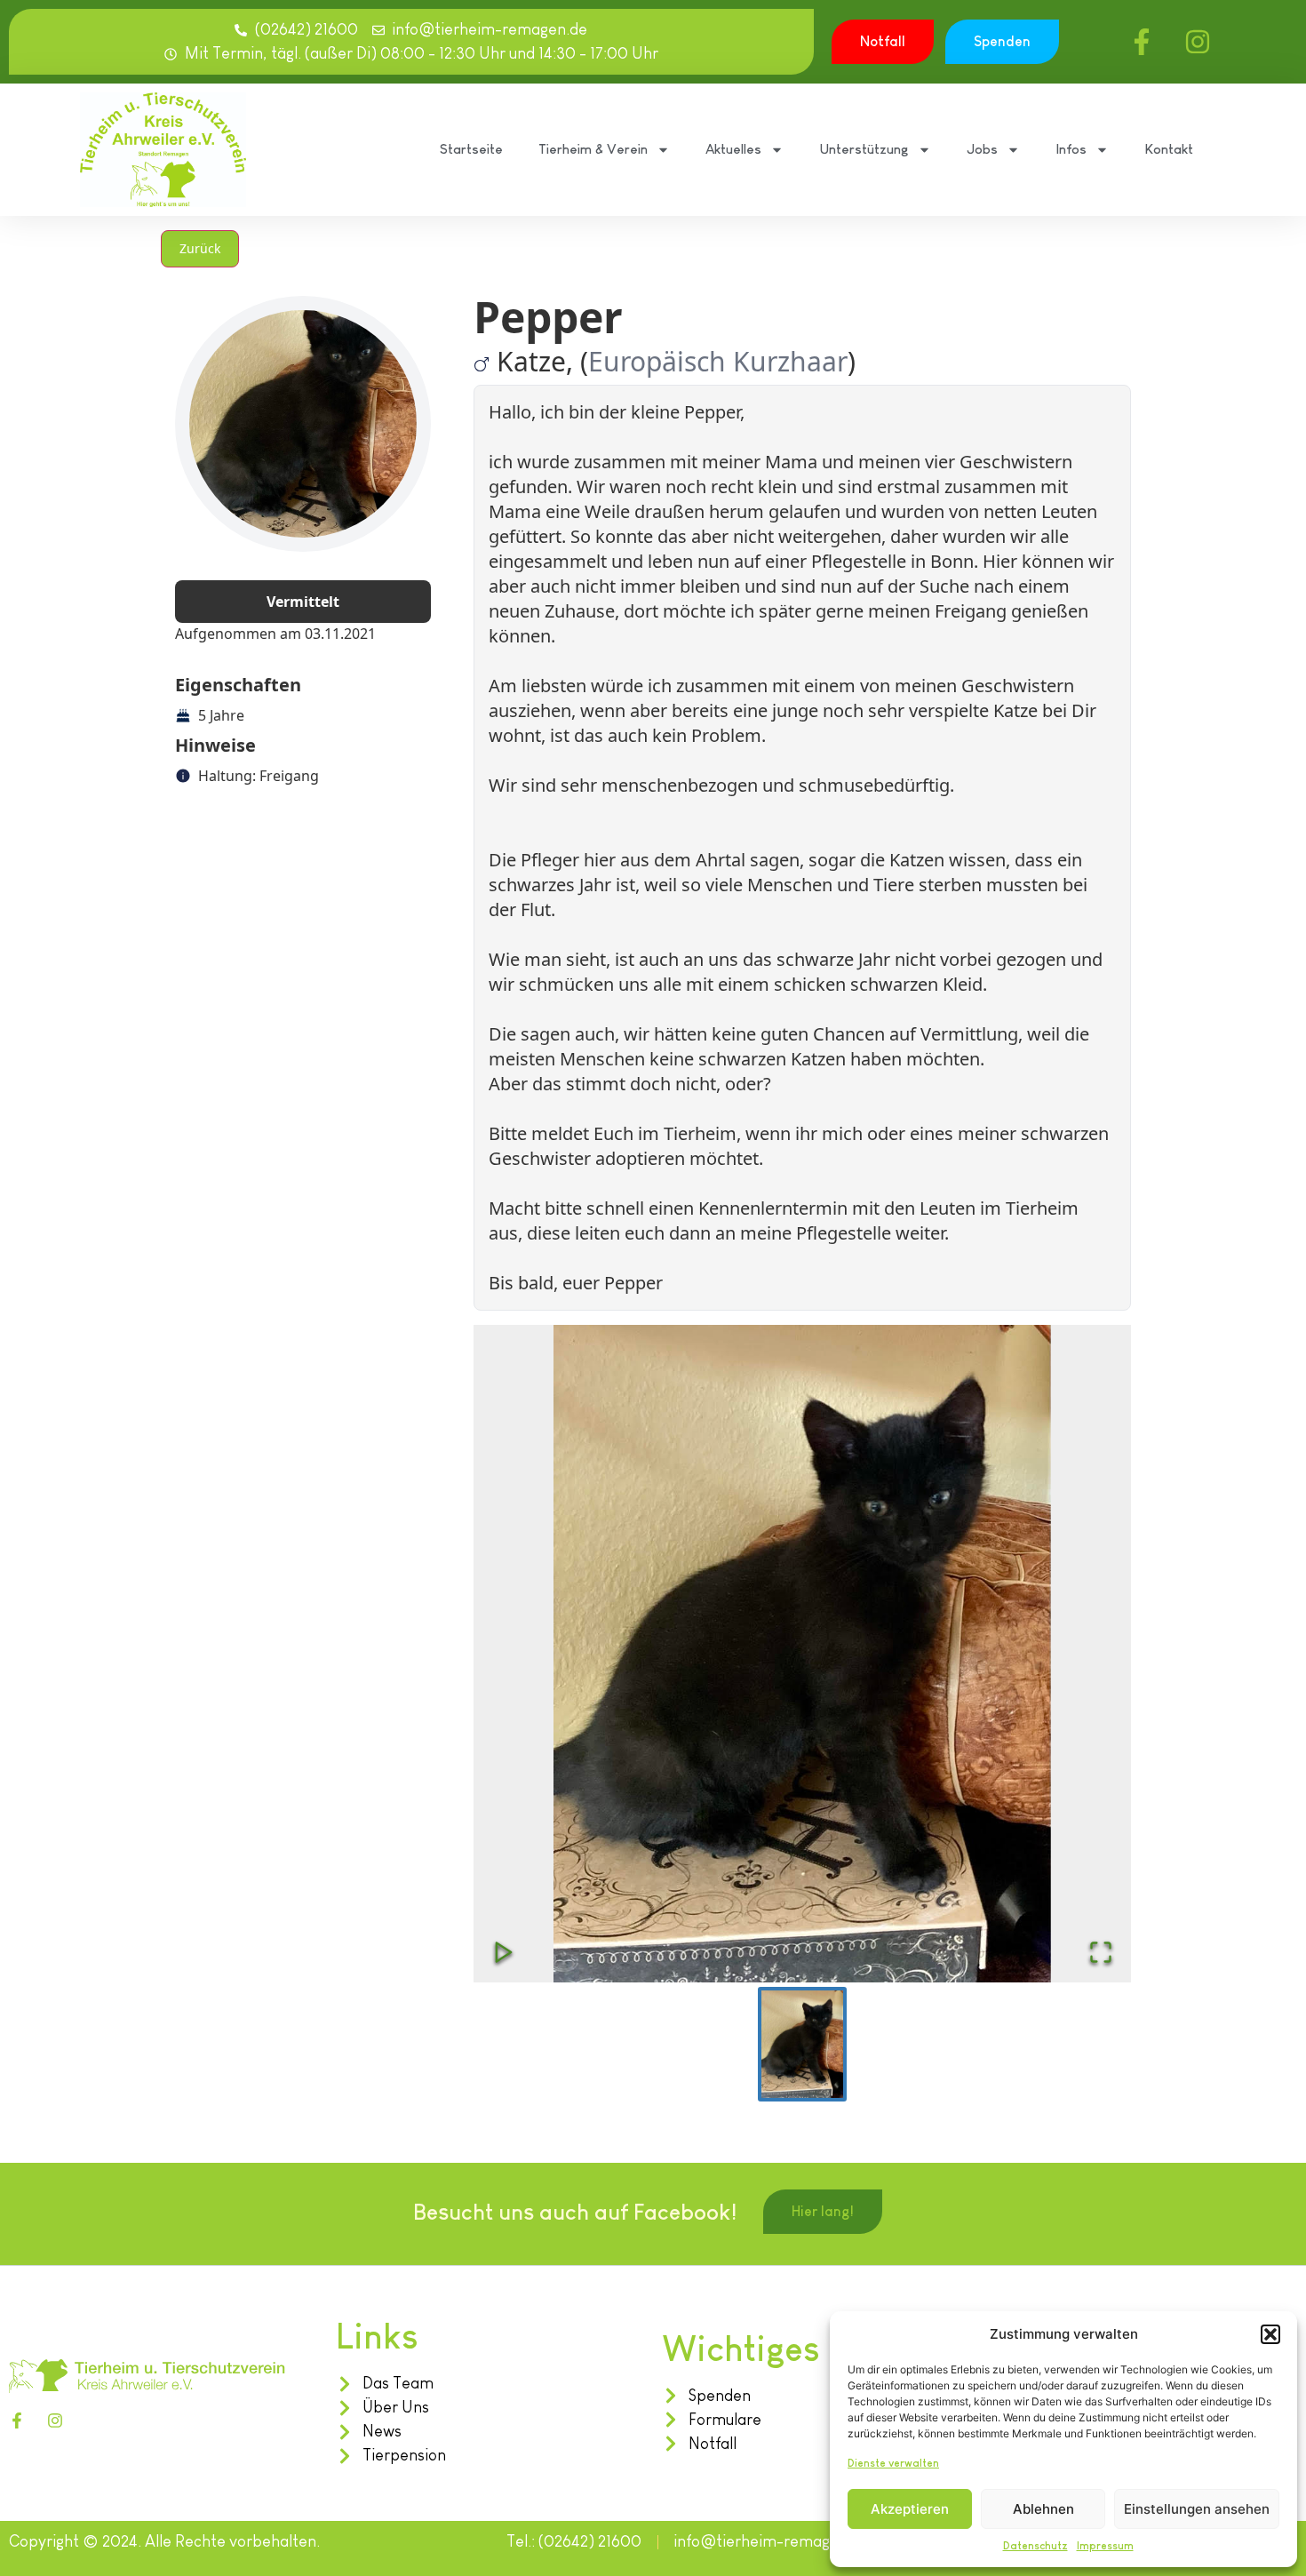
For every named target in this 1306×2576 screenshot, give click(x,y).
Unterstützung (864, 149)
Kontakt (1169, 149)
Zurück (200, 248)
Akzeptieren (910, 2509)
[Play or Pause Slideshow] (504, 1952)
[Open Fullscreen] (1101, 1952)
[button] (1270, 2334)
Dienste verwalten (893, 2463)
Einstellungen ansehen (1197, 2509)
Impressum (1105, 2546)
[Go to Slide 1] (802, 2045)
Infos (1071, 149)
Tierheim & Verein (593, 149)
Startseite (471, 149)
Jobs (982, 149)
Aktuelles (733, 149)
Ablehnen (1043, 2509)
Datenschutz (1035, 2546)
